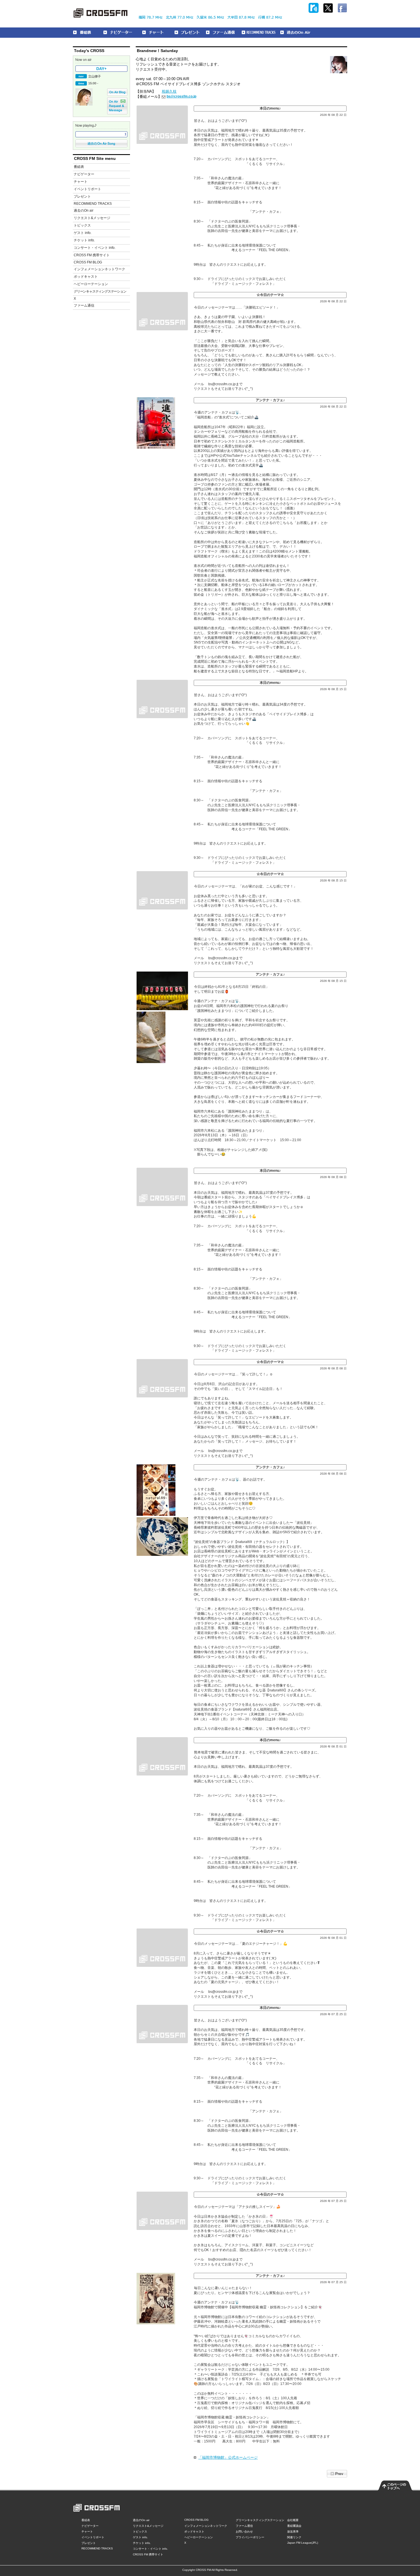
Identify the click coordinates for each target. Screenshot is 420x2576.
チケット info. (84, 240)
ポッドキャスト (86, 277)
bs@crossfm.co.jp (181, 96)
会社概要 (293, 2520)
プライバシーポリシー (250, 2537)
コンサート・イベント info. (95, 248)
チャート (81, 182)
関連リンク (294, 2537)
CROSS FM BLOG (88, 262)
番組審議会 (294, 2526)
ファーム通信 (84, 305)
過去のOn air (84, 210)
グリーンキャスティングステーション (100, 291)
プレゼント (82, 196)
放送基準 (293, 2532)
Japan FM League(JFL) (303, 2543)
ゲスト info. (83, 233)
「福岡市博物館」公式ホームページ (228, 2457)
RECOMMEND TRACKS (93, 204)
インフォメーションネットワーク (99, 269)
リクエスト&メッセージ (92, 218)
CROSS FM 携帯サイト (92, 255)
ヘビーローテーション (91, 284)
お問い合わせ (244, 2532)
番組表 (79, 167)
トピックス (82, 225)
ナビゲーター (84, 174)
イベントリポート (87, 189)
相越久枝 (169, 91)
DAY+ (101, 69)
